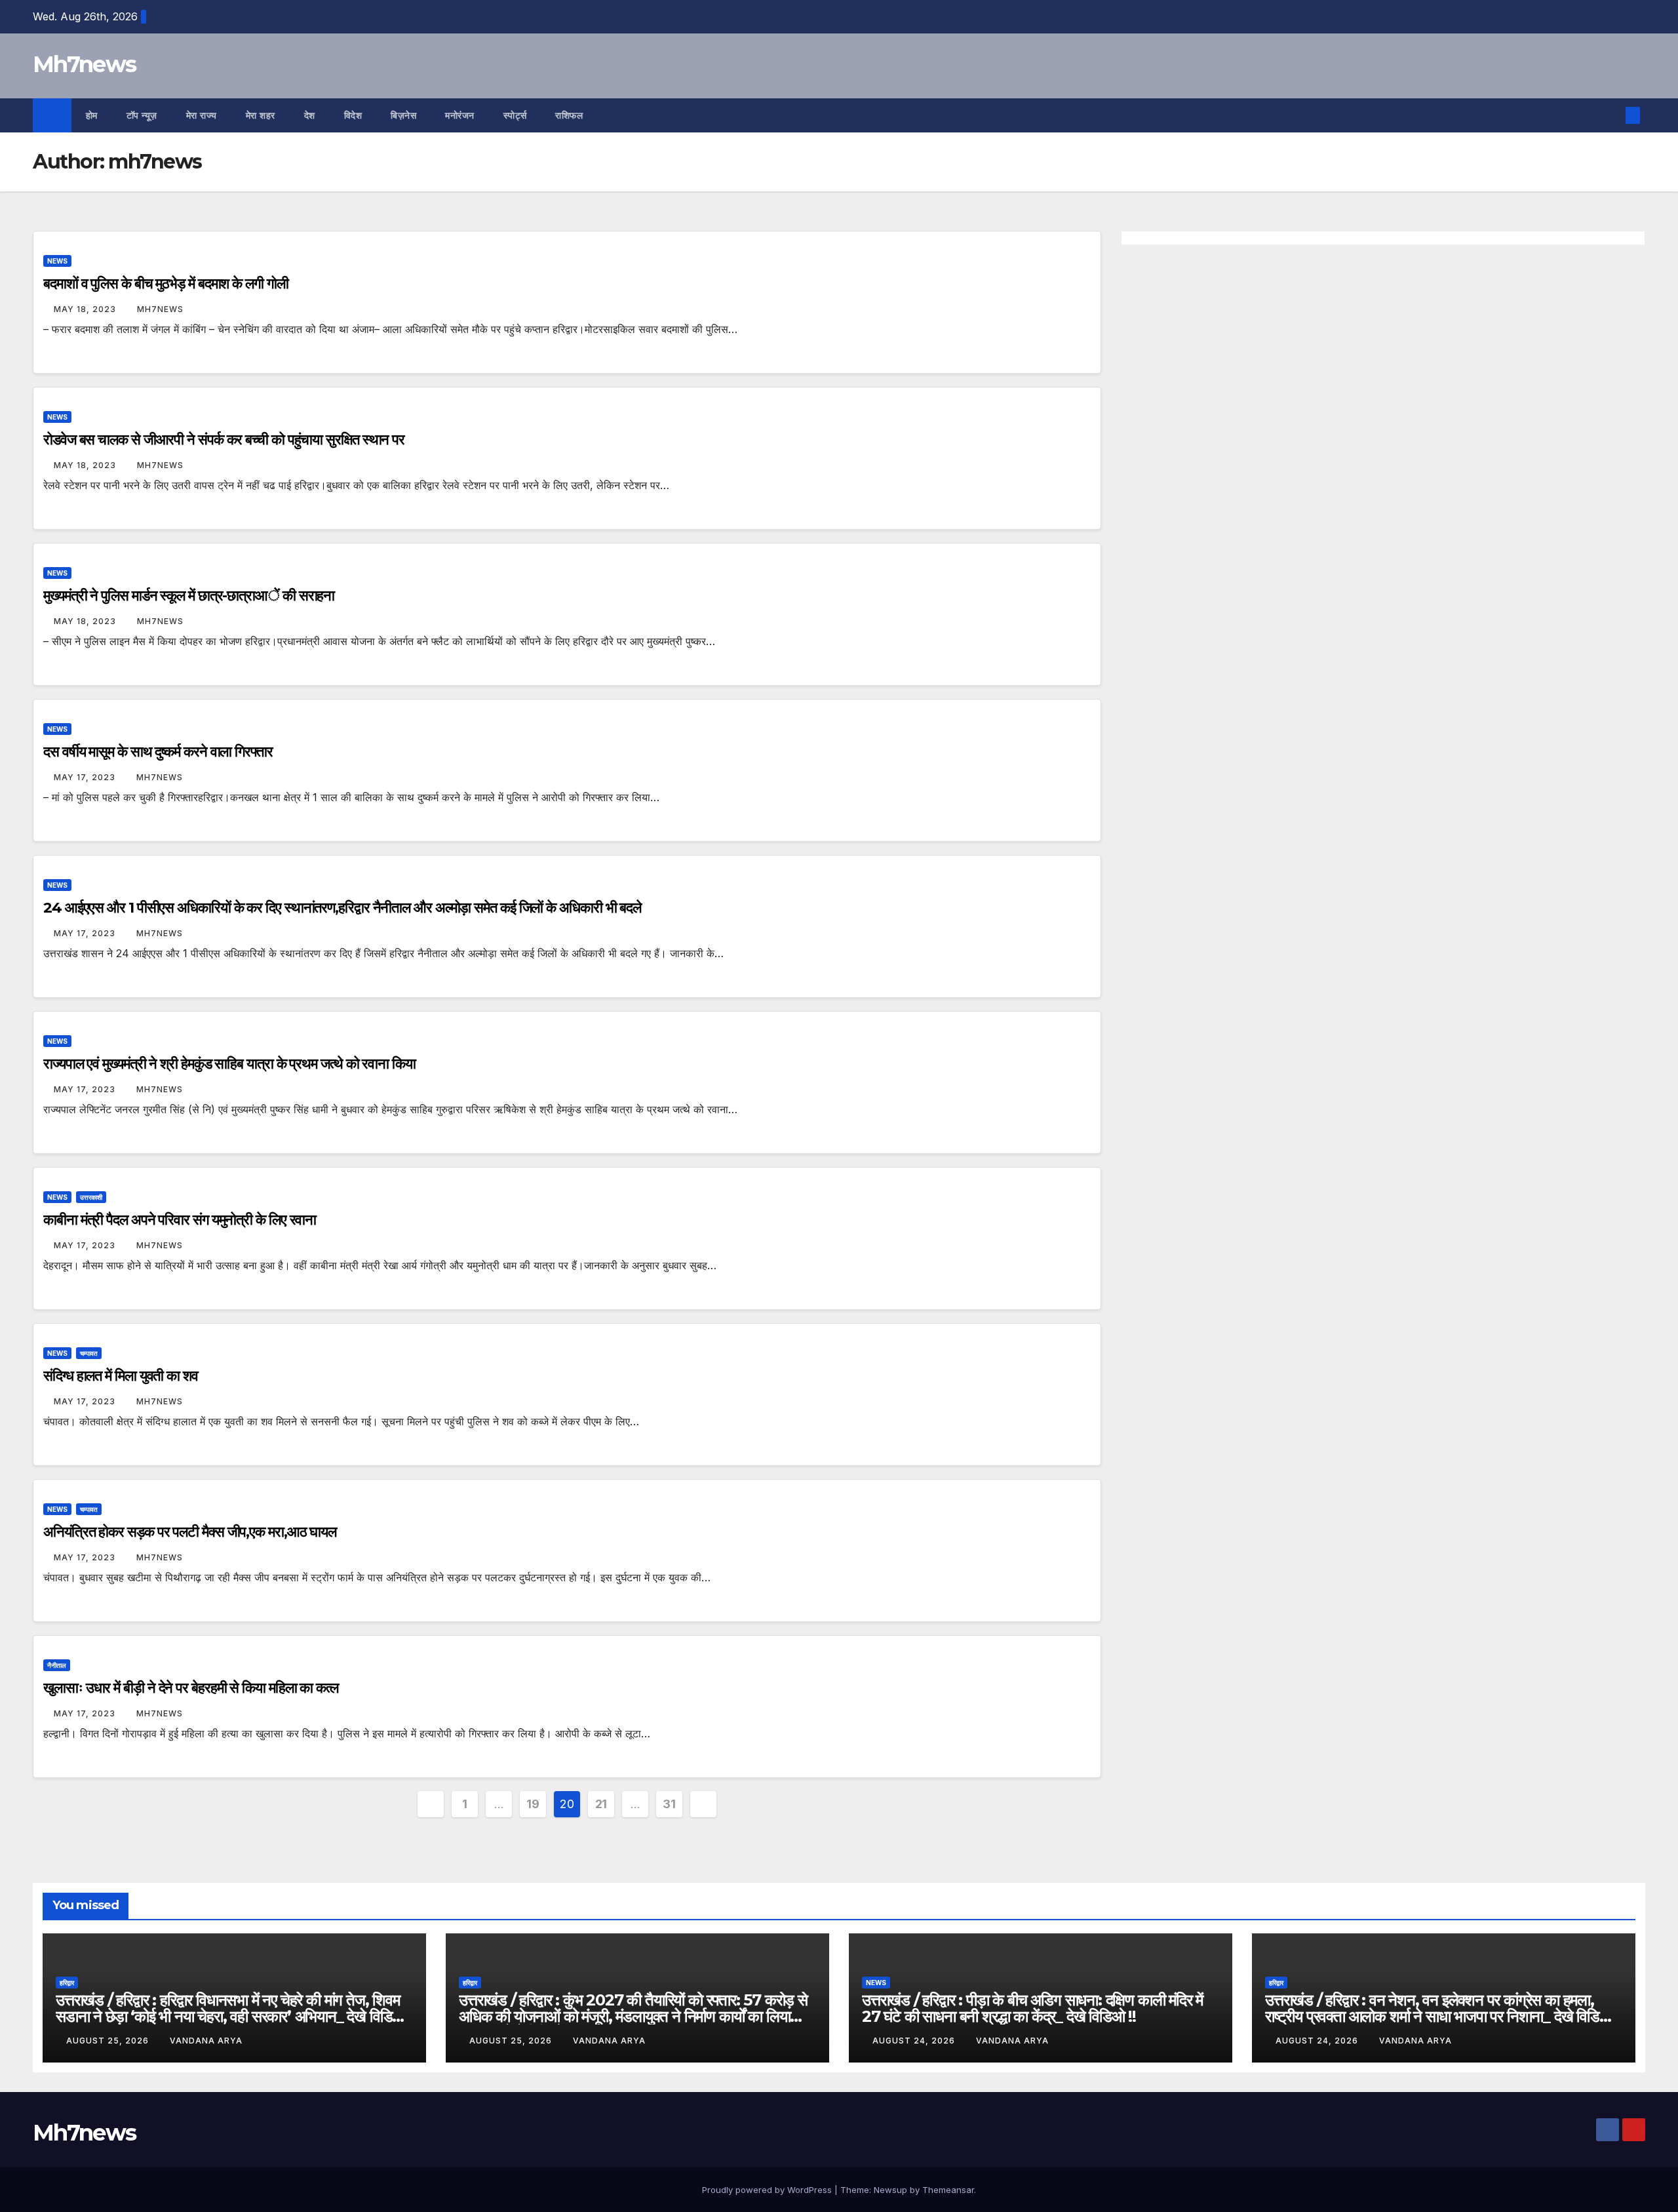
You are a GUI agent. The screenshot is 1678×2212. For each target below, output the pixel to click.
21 (601, 1804)
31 (669, 1804)
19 (533, 1804)
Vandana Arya (206, 2041)
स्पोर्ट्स (515, 115)
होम (92, 115)
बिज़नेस (403, 115)
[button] (1611, 115)
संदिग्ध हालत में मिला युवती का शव (121, 1376)
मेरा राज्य (202, 115)
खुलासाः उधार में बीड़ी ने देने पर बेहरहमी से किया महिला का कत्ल (191, 1688)
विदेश (353, 115)
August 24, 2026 (915, 2041)
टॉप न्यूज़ (142, 115)
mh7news (160, 309)
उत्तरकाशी (91, 1197)
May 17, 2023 (86, 777)
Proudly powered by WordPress (768, 2190)
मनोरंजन (460, 115)
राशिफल (569, 115)
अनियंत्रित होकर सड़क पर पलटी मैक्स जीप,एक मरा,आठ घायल (190, 1532)
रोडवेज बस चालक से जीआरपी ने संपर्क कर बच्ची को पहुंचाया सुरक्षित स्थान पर (224, 440)
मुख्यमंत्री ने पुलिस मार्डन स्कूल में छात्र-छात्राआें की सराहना (189, 596)
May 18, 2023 (86, 309)
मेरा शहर (261, 115)
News (57, 261)
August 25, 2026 (109, 2041)
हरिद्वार (67, 1983)
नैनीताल (57, 1665)
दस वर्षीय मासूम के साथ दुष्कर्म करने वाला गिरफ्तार (158, 752)
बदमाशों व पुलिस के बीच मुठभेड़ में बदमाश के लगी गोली (166, 284)
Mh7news (84, 64)
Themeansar (948, 2190)
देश (310, 115)
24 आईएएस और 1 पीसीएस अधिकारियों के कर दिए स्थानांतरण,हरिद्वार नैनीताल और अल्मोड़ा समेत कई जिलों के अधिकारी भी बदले (342, 908)
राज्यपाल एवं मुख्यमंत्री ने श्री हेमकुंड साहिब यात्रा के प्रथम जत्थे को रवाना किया (229, 1064)
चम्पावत (89, 1353)
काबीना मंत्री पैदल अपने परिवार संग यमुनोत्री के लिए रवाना (180, 1220)
